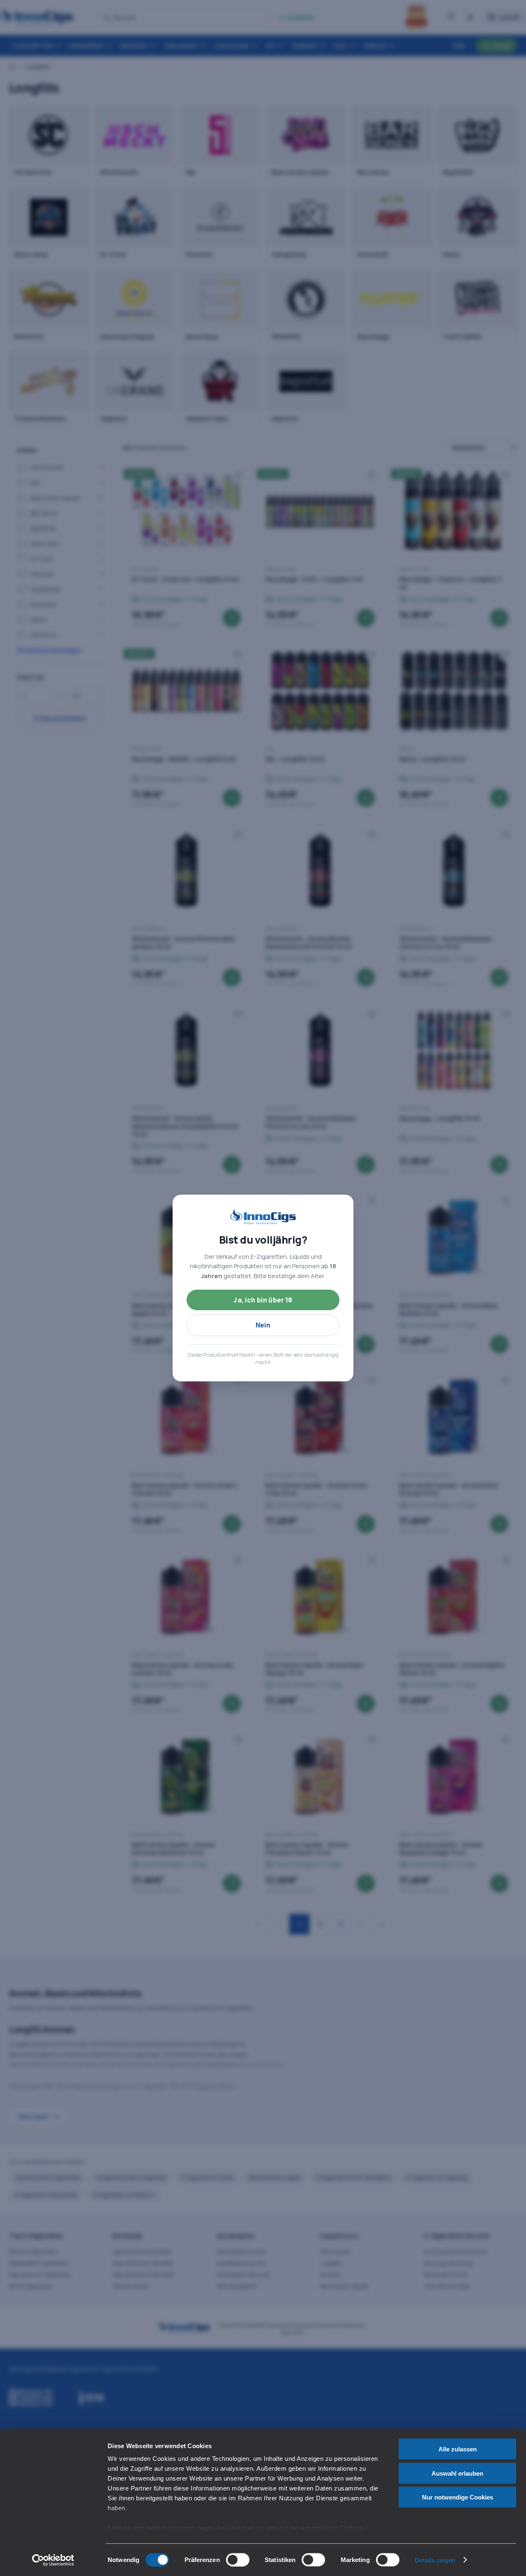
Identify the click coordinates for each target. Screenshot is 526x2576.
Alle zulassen (458, 2449)
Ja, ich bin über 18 (263, 1300)
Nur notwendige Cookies (458, 2497)
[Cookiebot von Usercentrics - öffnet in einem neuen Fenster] (53, 2560)
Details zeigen (435, 2560)
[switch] (238, 2560)
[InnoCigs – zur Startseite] (263, 1217)
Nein (263, 1325)
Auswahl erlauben (457, 2473)
